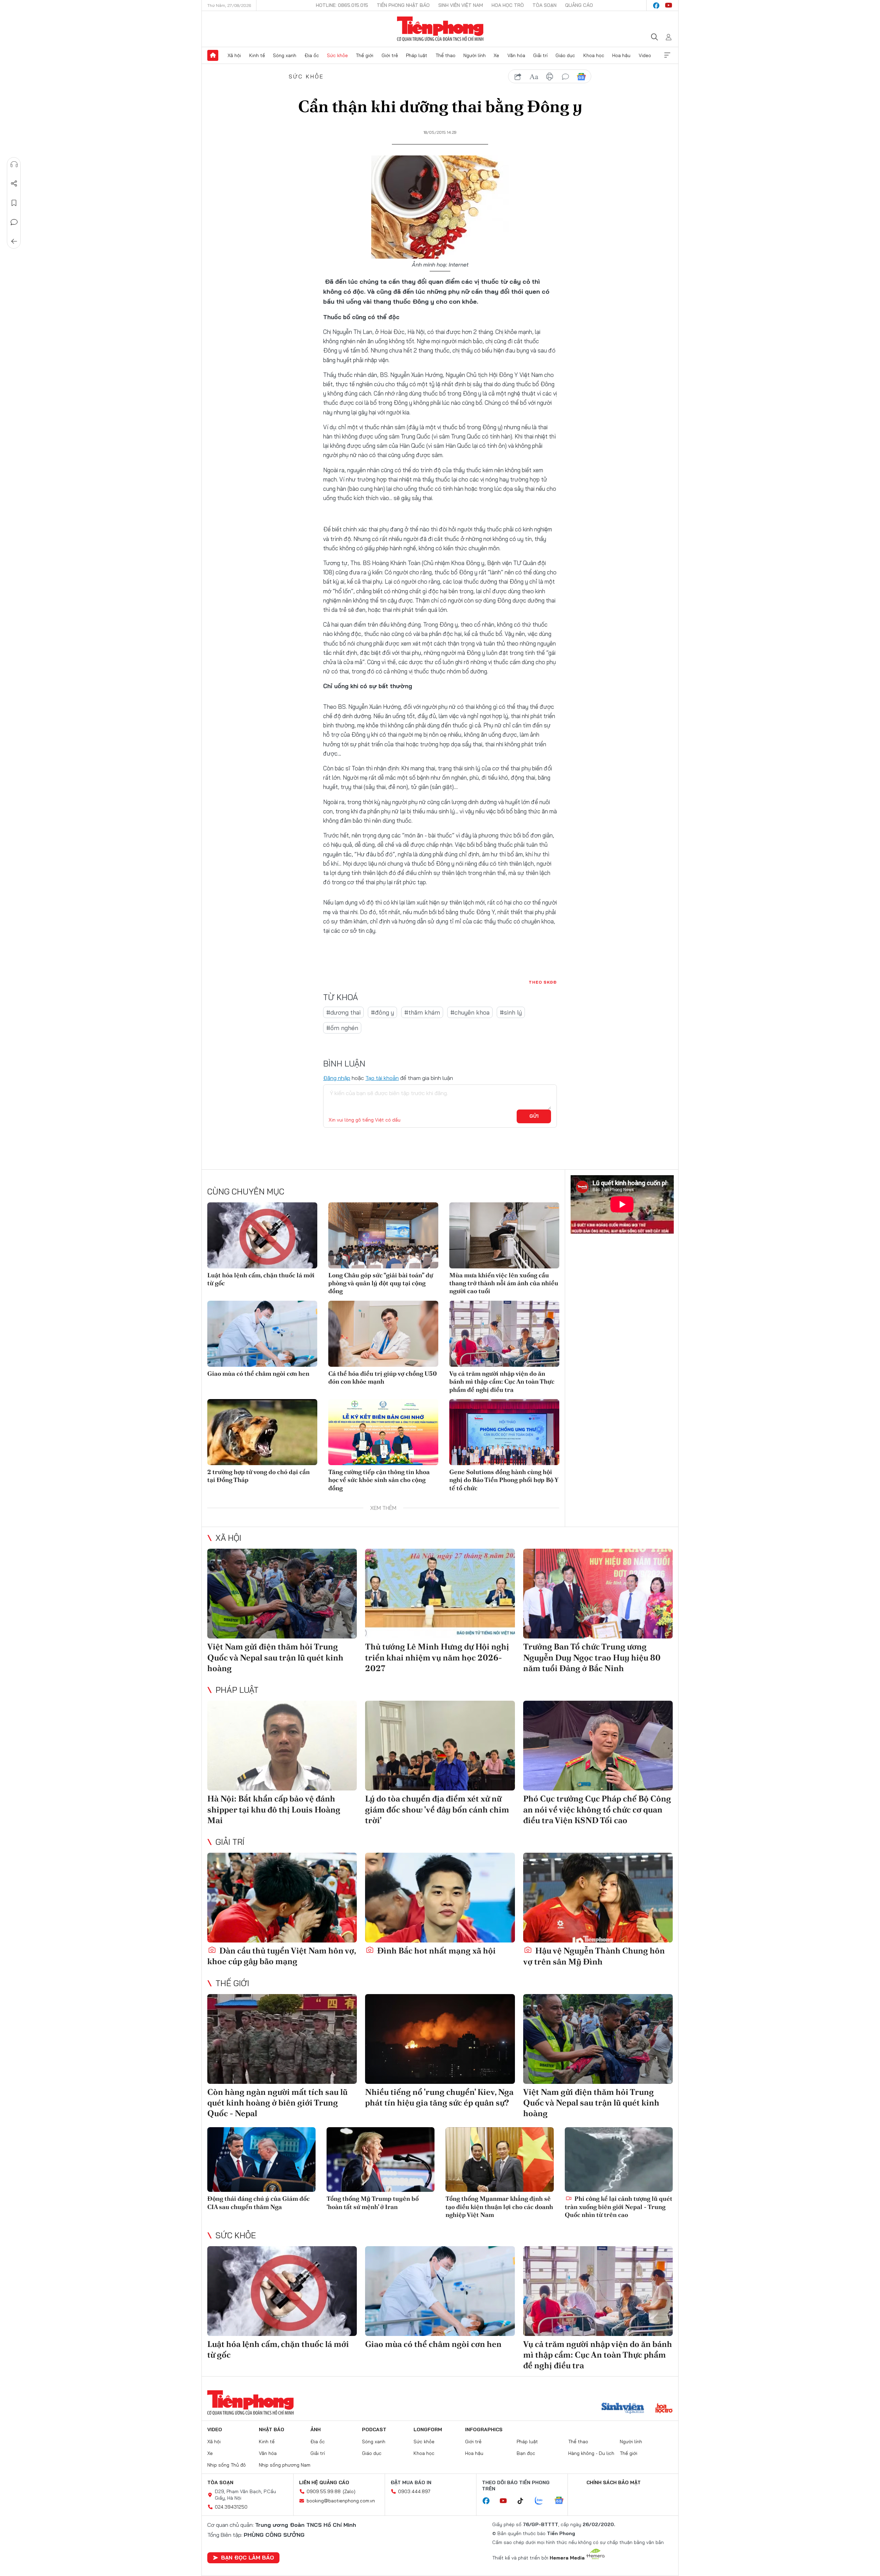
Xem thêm (667, 55)
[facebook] (656, 6)
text (534, 77)
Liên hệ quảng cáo (324, 2482)
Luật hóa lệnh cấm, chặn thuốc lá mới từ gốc (261, 1279)
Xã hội (234, 55)
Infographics (484, 2429)
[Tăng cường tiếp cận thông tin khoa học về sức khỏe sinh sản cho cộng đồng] (383, 1432)
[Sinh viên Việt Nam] (623, 2409)
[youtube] (669, 6)
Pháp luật (417, 55)
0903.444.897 (414, 2491)
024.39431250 (231, 2507)
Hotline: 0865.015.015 (342, 5)
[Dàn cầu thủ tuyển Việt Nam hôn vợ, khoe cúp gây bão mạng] (282, 1898)
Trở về (14, 241)
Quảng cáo (579, 5)
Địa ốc (312, 55)
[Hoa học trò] (664, 2409)
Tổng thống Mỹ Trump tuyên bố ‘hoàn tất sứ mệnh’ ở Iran (373, 2202)
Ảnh (316, 2429)
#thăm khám (422, 1012)
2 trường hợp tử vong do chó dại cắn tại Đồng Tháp (258, 1476)
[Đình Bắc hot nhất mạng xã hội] (440, 1898)
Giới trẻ (390, 55)
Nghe (14, 164)
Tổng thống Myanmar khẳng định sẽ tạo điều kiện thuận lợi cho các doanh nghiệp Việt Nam (499, 2207)
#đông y (382, 1012)
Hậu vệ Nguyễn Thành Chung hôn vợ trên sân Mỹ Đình (594, 1956)
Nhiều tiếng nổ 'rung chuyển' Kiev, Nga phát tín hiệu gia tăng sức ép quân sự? (439, 2097)
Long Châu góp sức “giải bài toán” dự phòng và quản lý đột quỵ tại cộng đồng (381, 1283)
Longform (428, 2429)
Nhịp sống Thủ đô (227, 2465)
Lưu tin (14, 203)
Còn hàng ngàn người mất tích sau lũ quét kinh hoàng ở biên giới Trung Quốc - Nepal (277, 2103)
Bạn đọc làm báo (247, 2557)
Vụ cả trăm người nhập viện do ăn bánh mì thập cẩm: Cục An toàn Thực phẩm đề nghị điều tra (502, 1382)
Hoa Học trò (508, 5)
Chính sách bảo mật (614, 2482)
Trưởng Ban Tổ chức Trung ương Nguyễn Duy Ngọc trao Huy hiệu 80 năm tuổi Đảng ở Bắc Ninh (592, 1657)
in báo (550, 77)
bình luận (565, 77)
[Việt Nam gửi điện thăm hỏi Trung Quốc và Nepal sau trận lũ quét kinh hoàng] (282, 1594)
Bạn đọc (526, 2453)
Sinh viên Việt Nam (461, 5)
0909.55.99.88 (324, 2491)
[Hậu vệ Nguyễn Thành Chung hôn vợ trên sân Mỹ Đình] (598, 1898)
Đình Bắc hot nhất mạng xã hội (436, 1951)
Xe (496, 55)
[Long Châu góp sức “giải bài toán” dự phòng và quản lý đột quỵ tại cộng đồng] (383, 1235)
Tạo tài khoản (382, 1078)
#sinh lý (511, 1012)
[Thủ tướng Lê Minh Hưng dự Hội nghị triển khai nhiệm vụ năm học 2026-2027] (440, 1594)
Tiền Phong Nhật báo (403, 5)
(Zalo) (349, 2491)
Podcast (374, 2429)
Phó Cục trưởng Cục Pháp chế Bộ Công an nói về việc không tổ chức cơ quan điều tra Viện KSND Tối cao (597, 1809)
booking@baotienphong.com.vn (341, 2501)
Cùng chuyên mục (246, 1191)
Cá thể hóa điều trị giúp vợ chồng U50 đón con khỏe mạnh (383, 1377)
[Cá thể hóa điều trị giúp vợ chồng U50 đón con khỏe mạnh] (383, 1334)
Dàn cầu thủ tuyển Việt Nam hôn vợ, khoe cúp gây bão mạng (282, 1956)
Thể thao (445, 55)
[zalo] (542, 2501)
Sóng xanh (285, 55)
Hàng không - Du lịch (591, 2453)
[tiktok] (524, 2501)
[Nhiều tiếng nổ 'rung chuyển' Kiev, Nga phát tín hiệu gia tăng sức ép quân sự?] (440, 2039)
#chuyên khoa (470, 1012)
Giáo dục (565, 55)
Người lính (475, 55)
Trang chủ (213, 55)
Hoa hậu (621, 55)
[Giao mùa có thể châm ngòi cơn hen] (262, 1334)
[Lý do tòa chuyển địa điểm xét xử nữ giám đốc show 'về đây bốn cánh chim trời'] (440, 1746)
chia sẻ (518, 77)
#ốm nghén (342, 1028)
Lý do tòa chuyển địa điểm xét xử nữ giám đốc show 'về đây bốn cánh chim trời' (437, 1809)
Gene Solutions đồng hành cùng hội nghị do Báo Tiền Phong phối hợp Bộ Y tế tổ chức (504, 1480)
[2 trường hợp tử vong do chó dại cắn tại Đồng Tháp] (262, 1432)
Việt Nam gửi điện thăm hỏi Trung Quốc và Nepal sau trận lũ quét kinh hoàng (275, 1657)
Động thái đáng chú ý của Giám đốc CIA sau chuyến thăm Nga (258, 2202)
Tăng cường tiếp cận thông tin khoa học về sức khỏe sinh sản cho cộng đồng (379, 1480)
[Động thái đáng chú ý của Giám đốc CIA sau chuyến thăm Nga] (261, 2160)
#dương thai (343, 1012)
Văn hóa (516, 55)
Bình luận (14, 222)
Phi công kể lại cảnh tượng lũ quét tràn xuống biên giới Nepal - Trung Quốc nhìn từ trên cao (619, 2207)
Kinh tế (257, 55)
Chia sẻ (14, 184)
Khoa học (594, 55)
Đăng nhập (337, 1078)
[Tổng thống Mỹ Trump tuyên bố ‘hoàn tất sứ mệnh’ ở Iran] (381, 2160)
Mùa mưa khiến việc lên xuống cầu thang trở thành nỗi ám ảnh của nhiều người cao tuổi (504, 1283)
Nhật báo (272, 2429)
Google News (581, 77)
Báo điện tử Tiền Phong (440, 29)
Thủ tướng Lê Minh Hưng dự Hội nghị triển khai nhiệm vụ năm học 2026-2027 (437, 1657)
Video (645, 55)
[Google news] (562, 2501)
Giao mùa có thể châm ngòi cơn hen (258, 1373)
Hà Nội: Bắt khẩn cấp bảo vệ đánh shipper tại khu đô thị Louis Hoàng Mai (274, 1809)
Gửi (534, 1116)
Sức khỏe (337, 55)
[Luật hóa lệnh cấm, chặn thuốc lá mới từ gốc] (262, 1235)
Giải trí (540, 55)
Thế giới (365, 55)
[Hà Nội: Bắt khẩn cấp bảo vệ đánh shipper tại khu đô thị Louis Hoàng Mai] (282, 1746)
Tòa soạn (544, 5)
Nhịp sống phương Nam (285, 2465)
